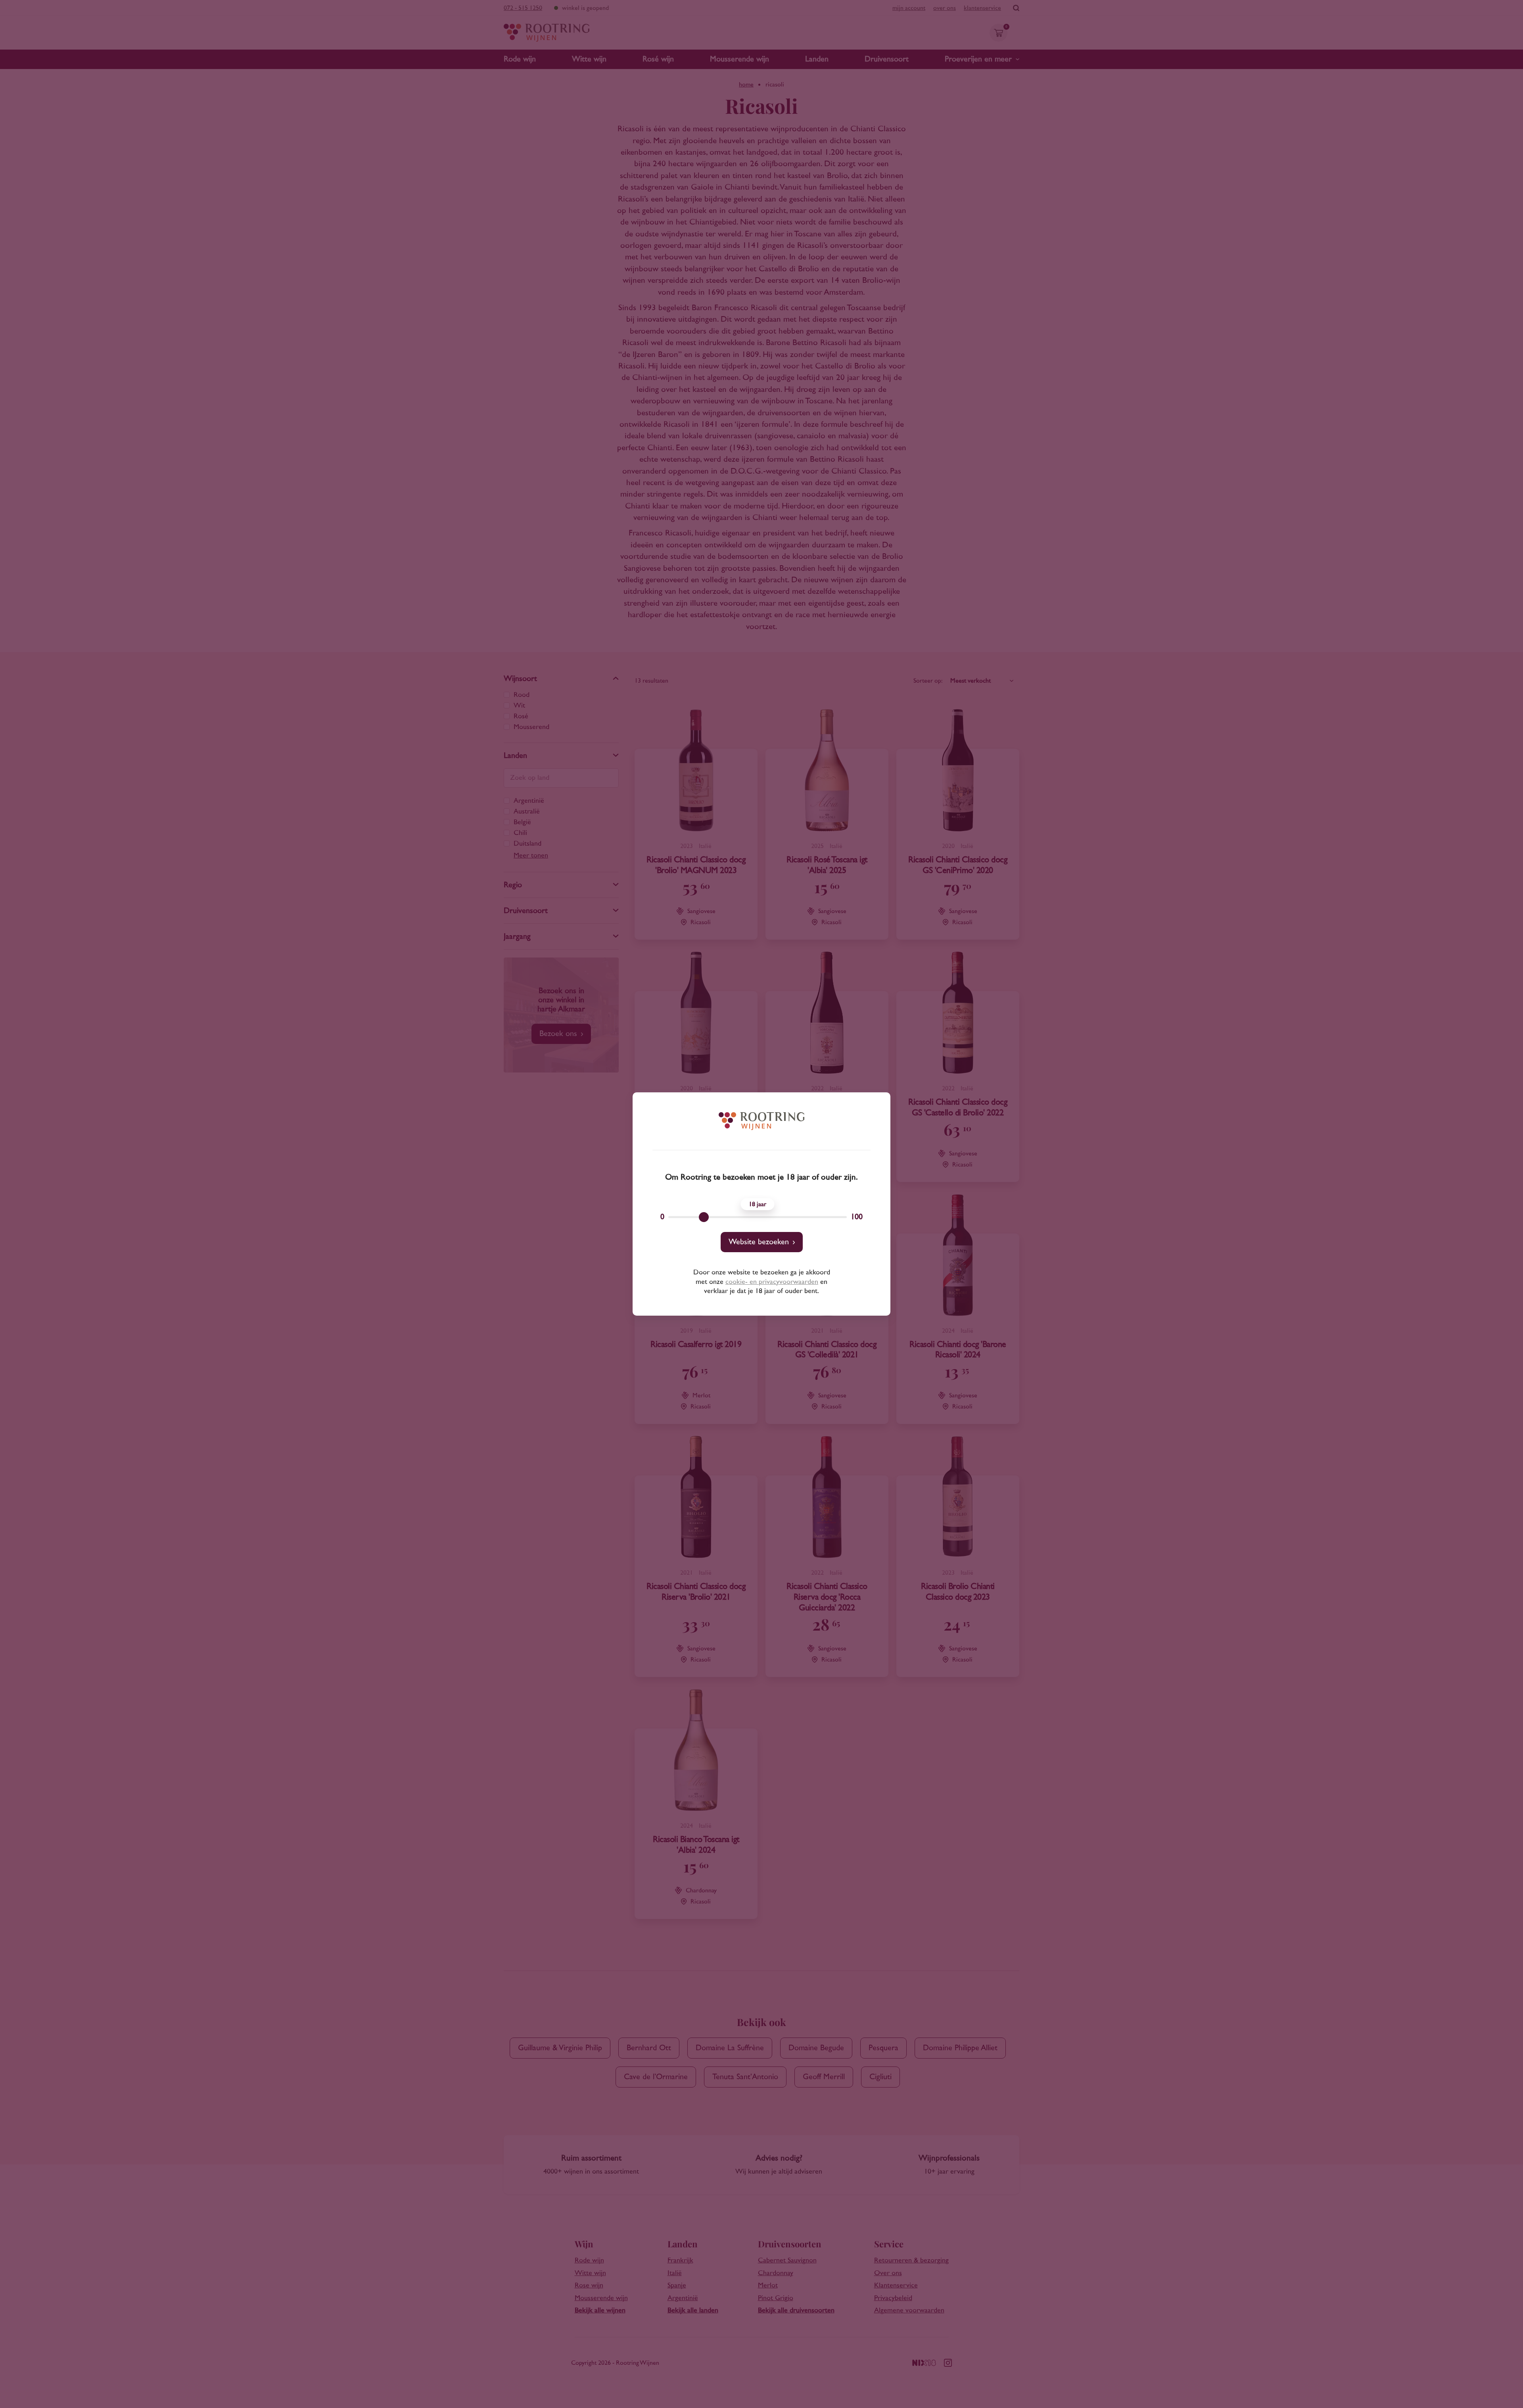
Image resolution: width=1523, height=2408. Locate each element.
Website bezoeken (759, 1242)
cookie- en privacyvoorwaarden (772, 1282)
